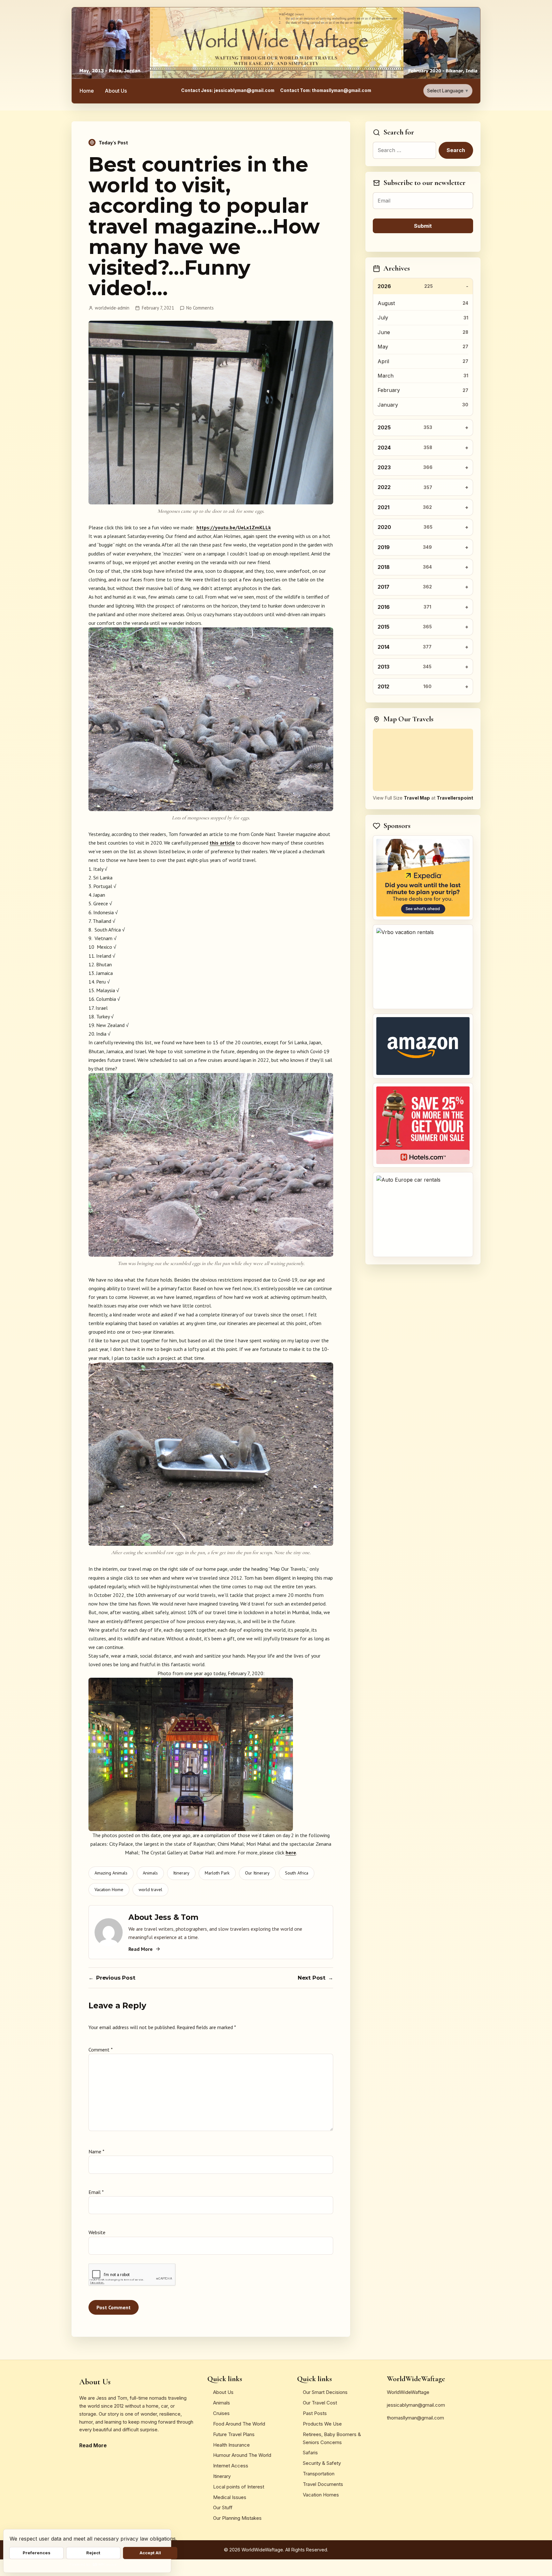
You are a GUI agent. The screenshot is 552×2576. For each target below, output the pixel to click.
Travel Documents (323, 2484)
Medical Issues (230, 2497)
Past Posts (315, 2413)
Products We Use (322, 2424)
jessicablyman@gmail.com (416, 2405)
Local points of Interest (239, 2487)
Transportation (319, 2474)
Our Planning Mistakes (237, 2518)
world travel (150, 1890)
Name (96, 2151)
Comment (100, 2050)
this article (222, 843)
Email (96, 2192)
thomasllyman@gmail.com (415, 2418)
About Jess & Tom (163, 1917)
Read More (141, 1949)
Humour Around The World (242, 2455)
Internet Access (231, 2466)
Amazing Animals (111, 1873)
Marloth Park (217, 1873)
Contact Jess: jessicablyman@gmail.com (228, 90)
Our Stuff (223, 2507)
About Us (116, 91)
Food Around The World (239, 2424)
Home (87, 91)
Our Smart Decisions (325, 2392)
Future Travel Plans (234, 2434)
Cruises (221, 2413)
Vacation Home (109, 1890)
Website (97, 2232)
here (291, 1852)
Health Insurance (231, 2445)
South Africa (297, 1873)
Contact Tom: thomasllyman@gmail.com (326, 90)
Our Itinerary (257, 1873)
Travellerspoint (455, 798)
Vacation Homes (321, 2495)
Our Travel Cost (320, 2403)
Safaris (310, 2453)
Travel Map (417, 798)
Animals (150, 1873)
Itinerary (181, 1873)
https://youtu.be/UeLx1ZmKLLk (234, 527)
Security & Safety (322, 2463)
